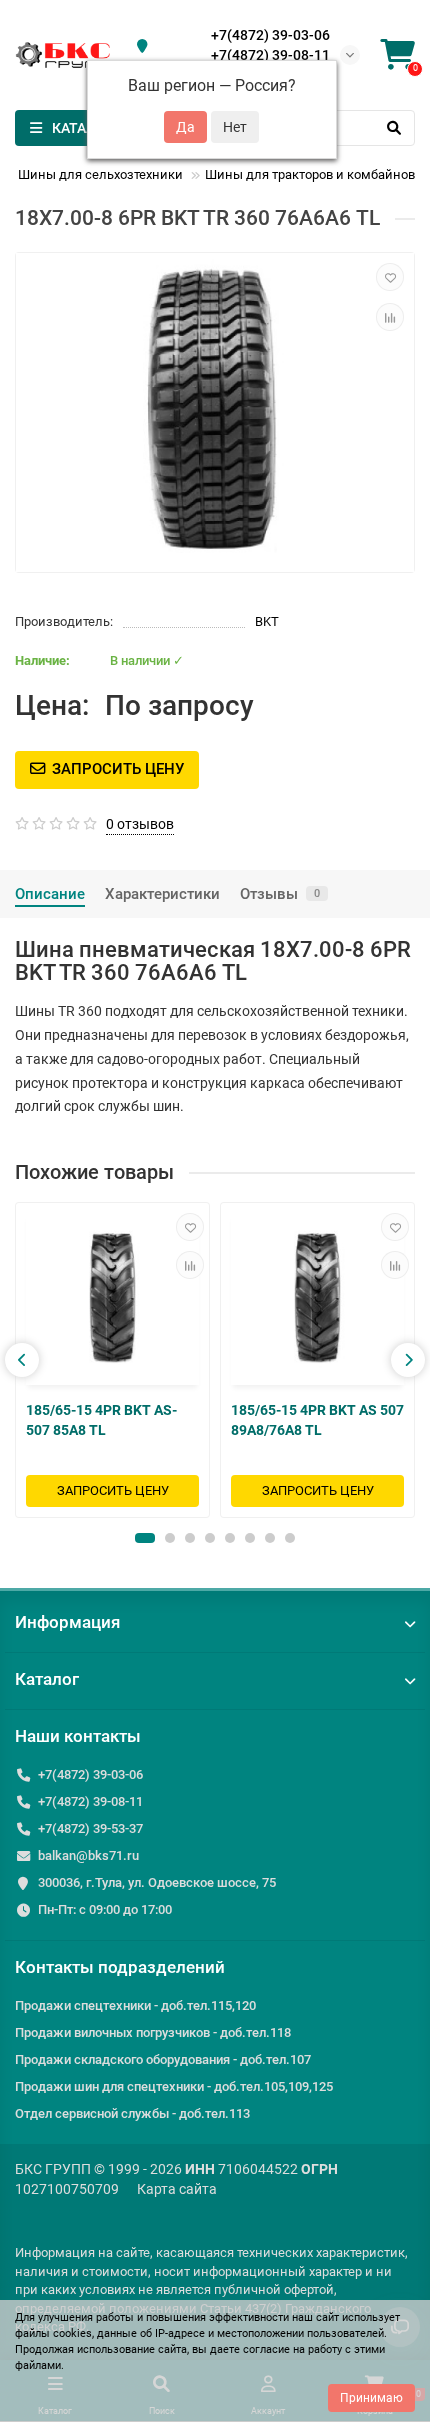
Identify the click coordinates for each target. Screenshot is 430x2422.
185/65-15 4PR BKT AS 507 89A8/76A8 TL (317, 1420)
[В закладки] (390, 277)
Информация (67, 1622)
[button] (145, 1538)
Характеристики (162, 894)
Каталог (47, 1679)
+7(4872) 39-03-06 (270, 35)
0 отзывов (140, 824)
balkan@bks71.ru (88, 1855)
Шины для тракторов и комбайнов (310, 174)
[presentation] (22, 1360)
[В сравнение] (390, 317)
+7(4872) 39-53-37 (90, 1828)
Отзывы (280, 894)
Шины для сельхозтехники (100, 174)
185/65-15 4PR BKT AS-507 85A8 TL (101, 1420)
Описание (50, 894)
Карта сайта (177, 2189)
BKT (267, 621)
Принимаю (371, 2398)
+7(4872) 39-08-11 (270, 55)
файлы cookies (53, 2333)
